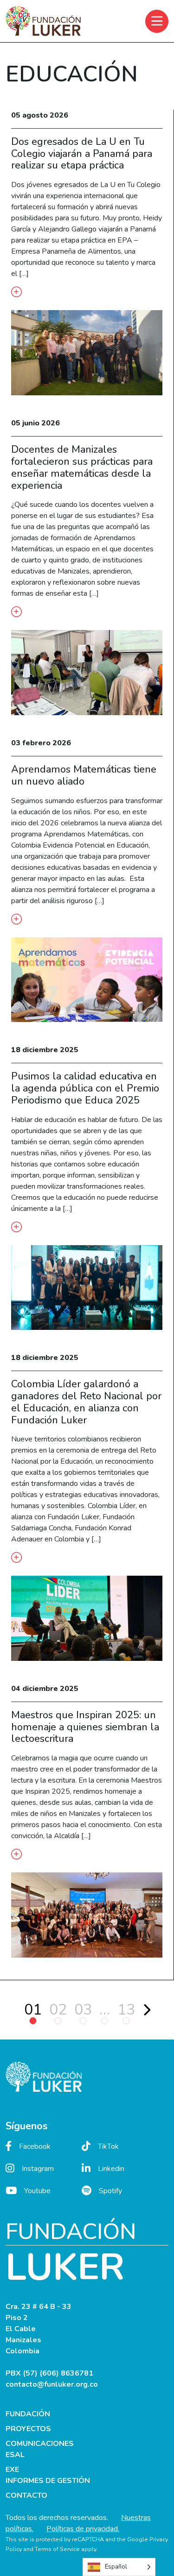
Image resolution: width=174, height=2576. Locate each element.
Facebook (35, 2146)
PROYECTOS (28, 2429)
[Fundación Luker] (43, 21)
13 (126, 2010)
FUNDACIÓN (28, 2414)
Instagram (38, 2169)
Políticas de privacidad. (83, 2529)
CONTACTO (26, 2495)
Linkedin (111, 2169)
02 (58, 2010)
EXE (12, 2470)
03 (83, 2010)
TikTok (108, 2146)
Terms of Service (57, 2549)
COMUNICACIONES (40, 2444)
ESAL (15, 2455)
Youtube (37, 2191)
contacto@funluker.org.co (52, 2384)
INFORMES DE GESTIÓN (48, 2481)
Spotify (110, 2191)
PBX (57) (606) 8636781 (49, 2373)
